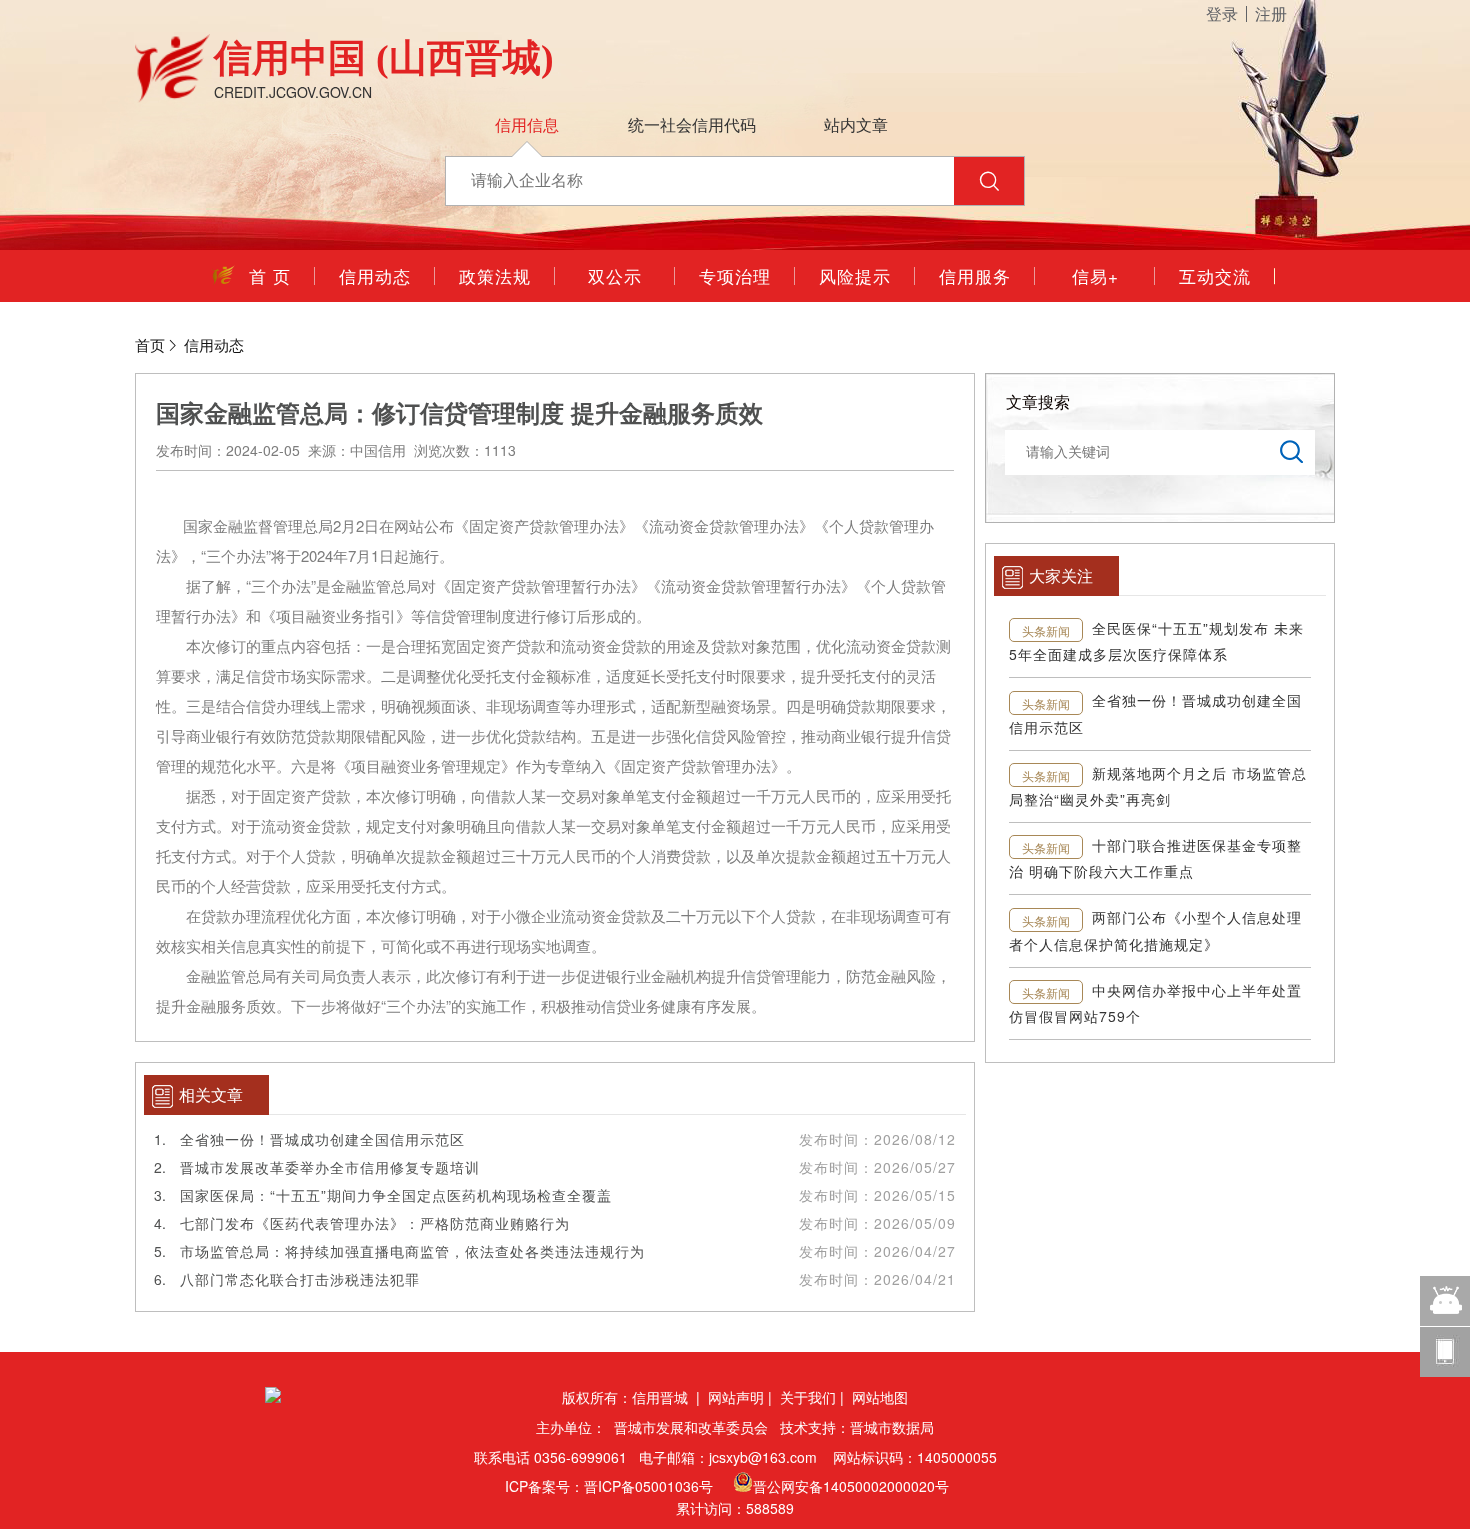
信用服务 (975, 275)
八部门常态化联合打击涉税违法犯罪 (300, 1279)
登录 (1222, 14)
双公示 (615, 275)
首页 (150, 344)
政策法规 (495, 275)
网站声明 (736, 1397)
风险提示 (855, 275)
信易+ (1095, 275)
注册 (1271, 14)
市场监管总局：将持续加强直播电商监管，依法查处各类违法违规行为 (412, 1251)
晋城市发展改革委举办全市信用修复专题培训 (330, 1167)
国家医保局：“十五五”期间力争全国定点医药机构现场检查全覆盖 (396, 1195)
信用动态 (375, 275)
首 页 (255, 275)
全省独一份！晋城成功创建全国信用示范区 (322, 1139)
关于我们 (808, 1397)
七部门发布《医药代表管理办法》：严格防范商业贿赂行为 (375, 1223)
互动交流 (1215, 275)
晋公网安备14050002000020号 (853, 1486)
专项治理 (735, 275)
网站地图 (880, 1397)
